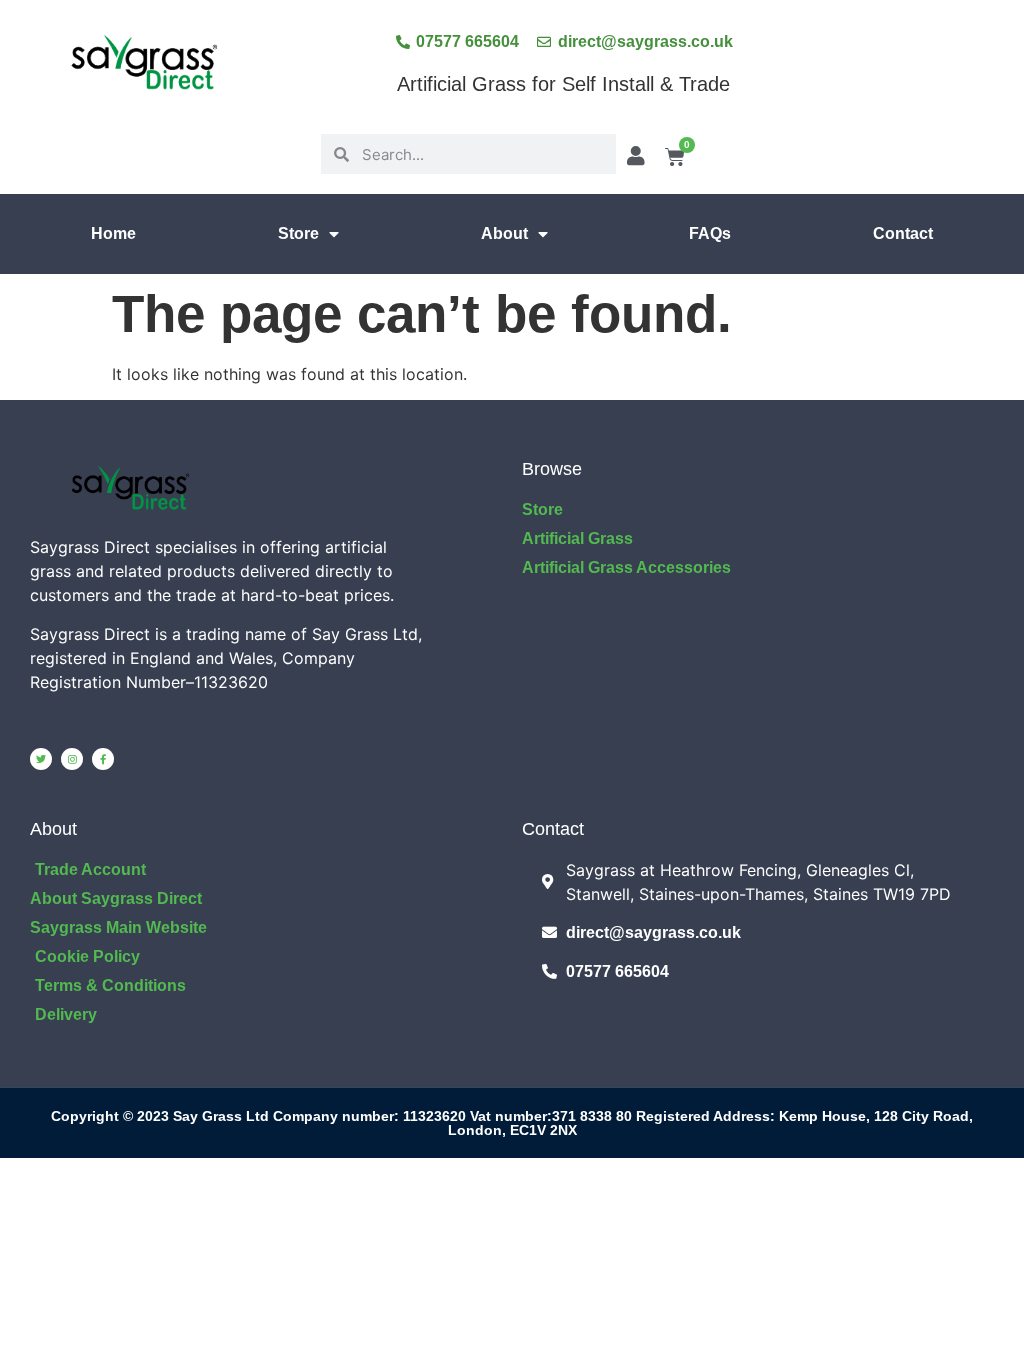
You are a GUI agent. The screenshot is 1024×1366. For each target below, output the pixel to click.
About (504, 233)
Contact (903, 233)
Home (113, 233)
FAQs (710, 233)
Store (298, 233)
